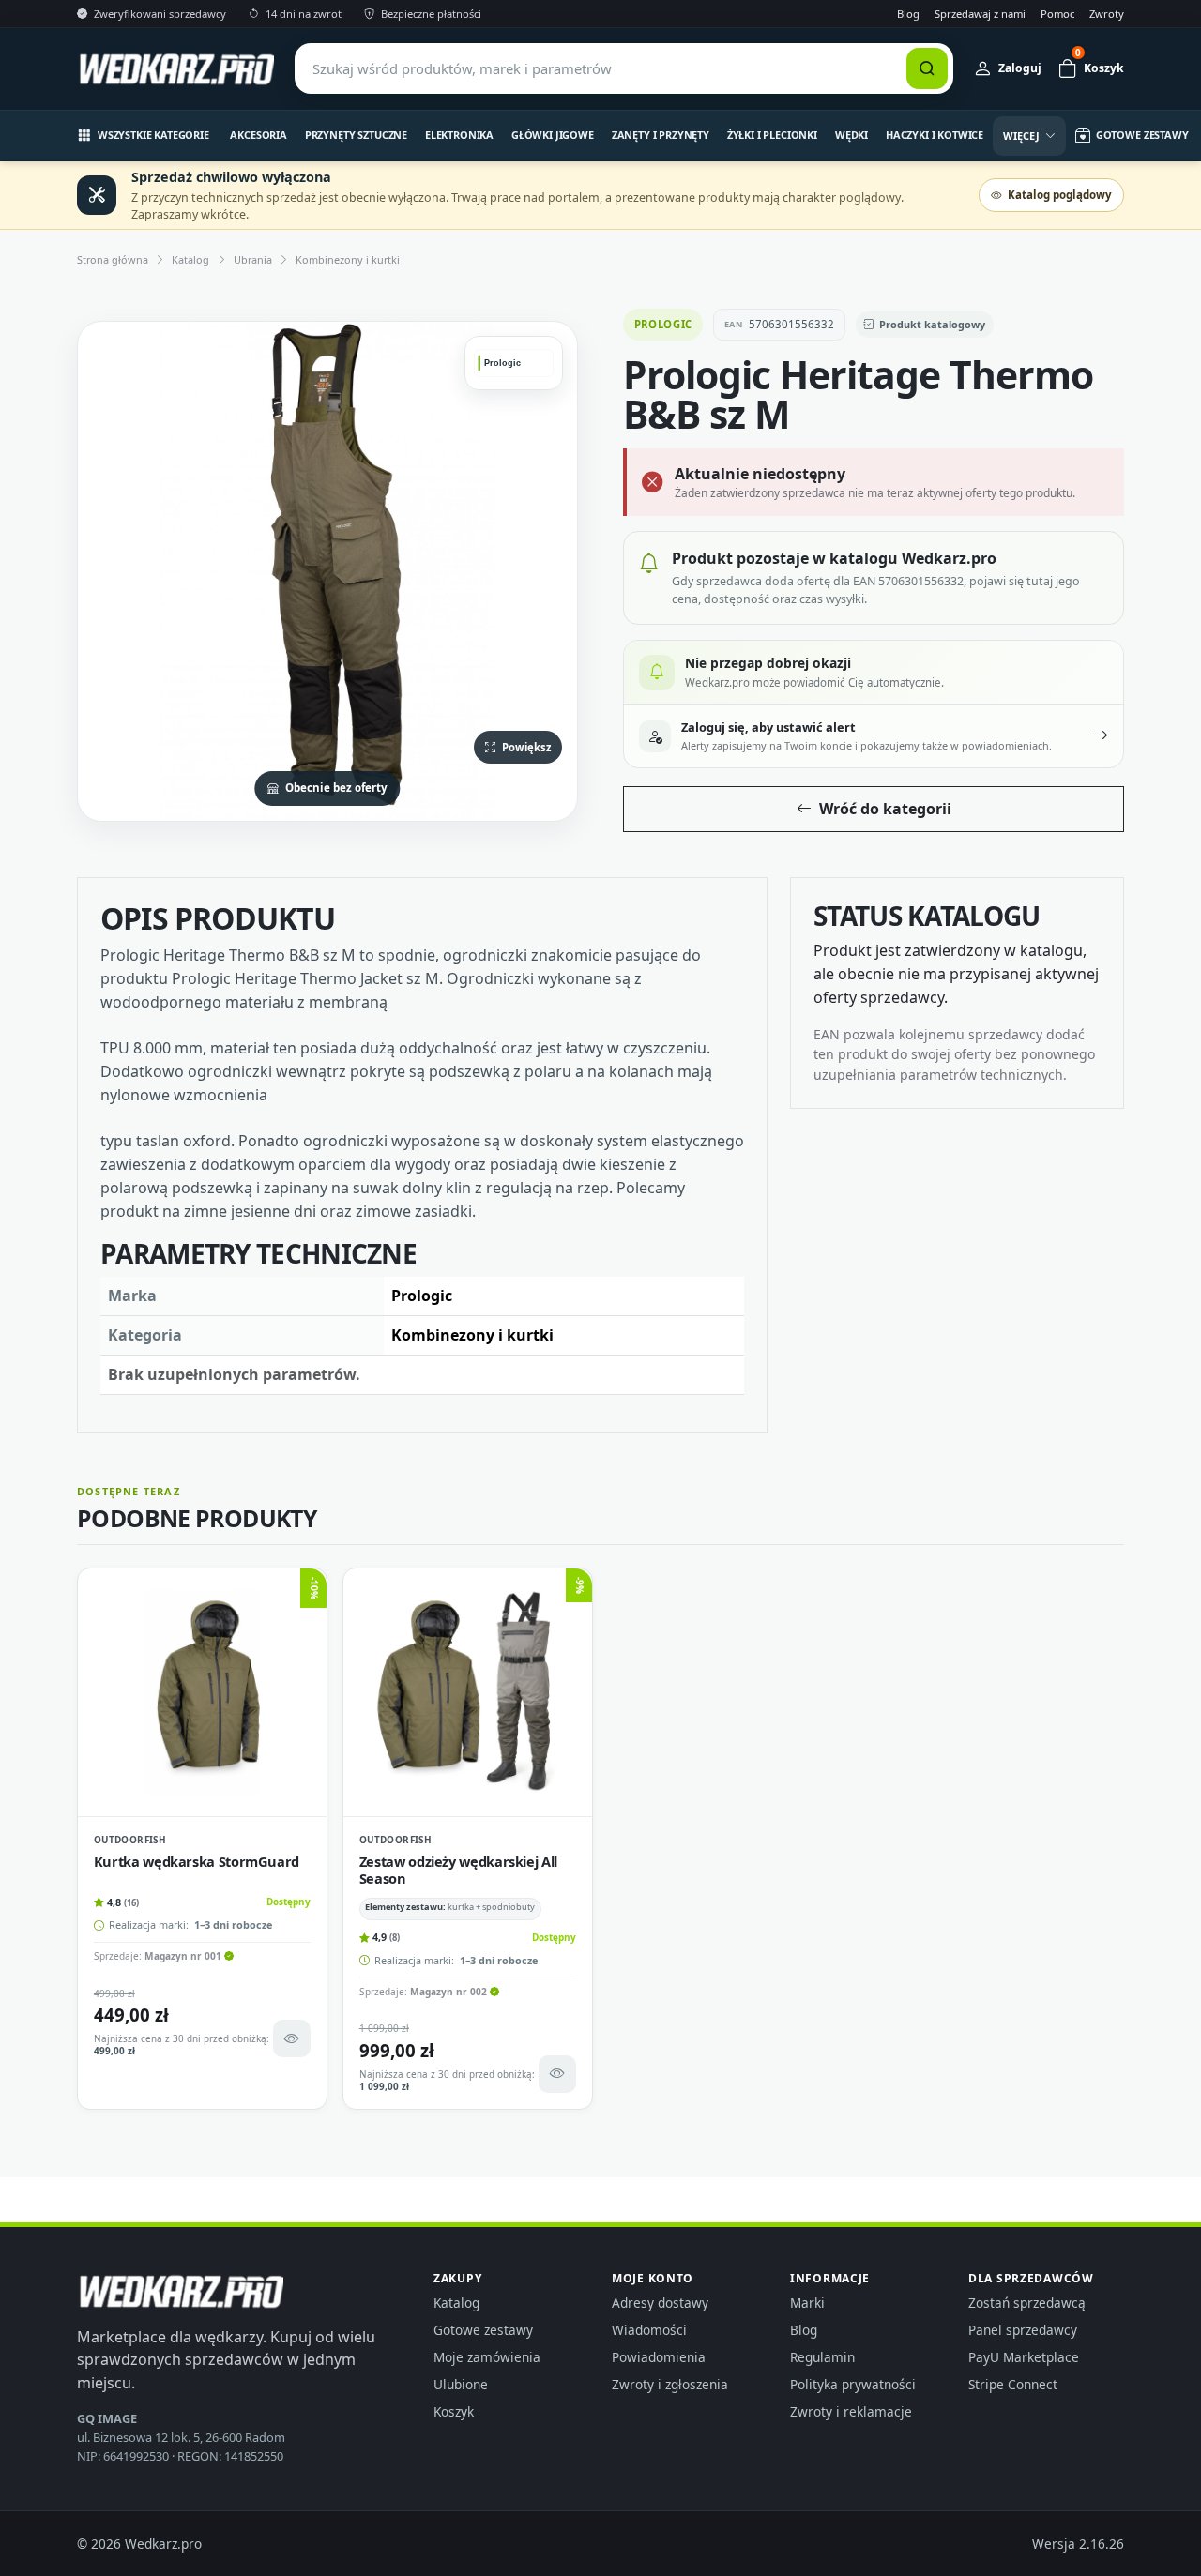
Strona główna (113, 259)
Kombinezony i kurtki (348, 259)
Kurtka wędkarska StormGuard (197, 1861)
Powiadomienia (659, 2357)
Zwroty (1107, 14)
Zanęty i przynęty (661, 135)
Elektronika (459, 135)
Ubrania (253, 259)
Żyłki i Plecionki (772, 135)
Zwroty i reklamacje (851, 2411)
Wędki (851, 135)
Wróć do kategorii (885, 809)
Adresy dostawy (660, 2303)
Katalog (190, 259)
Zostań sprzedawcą (1027, 2303)
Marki (807, 2303)
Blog (908, 14)
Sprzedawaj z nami (980, 14)
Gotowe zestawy (483, 2330)
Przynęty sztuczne (356, 135)
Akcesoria (258, 135)
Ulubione (461, 2384)
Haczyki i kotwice (935, 135)
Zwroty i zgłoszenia (670, 2384)
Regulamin (822, 2357)
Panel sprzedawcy (1023, 2330)
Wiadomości (649, 2330)
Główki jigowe (553, 135)
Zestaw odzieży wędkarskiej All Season (458, 1870)
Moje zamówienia (487, 2357)
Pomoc (1057, 14)
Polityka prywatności (853, 2384)
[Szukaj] (927, 68)
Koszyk (454, 2411)
